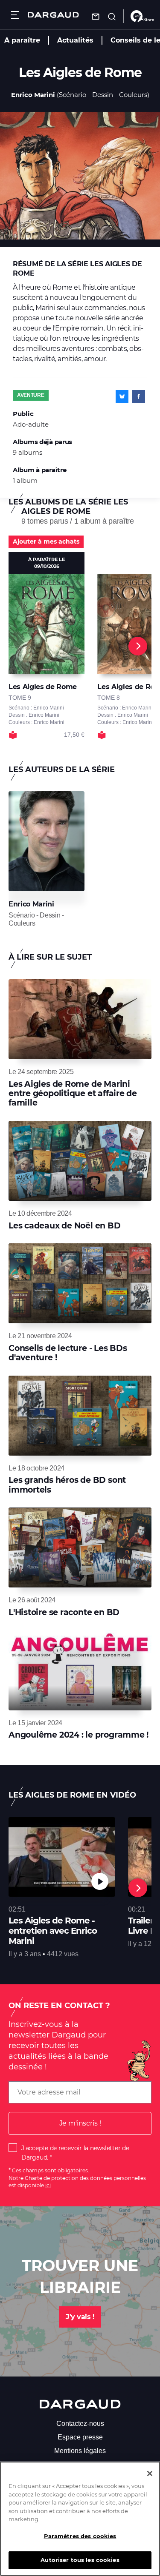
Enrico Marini (33, 95)
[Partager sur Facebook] (139, 396)
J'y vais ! (80, 2317)
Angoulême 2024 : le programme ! (79, 1735)
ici (48, 2185)
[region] (80, 2519)
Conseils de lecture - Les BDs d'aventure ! (68, 1353)
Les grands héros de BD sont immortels (67, 1485)
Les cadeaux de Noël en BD (65, 1226)
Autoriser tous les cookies (80, 2560)
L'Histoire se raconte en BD (64, 1612)
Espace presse (80, 2437)
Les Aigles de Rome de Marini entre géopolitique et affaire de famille (73, 1094)
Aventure (31, 395)
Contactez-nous (80, 2424)
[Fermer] (150, 2473)
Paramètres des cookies (80, 2536)
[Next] (138, 646)
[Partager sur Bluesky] (122, 396)
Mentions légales (80, 2451)
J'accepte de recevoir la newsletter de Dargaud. (75, 2153)
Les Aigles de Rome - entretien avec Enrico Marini (53, 1931)
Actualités (75, 40)
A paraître (22, 40)
